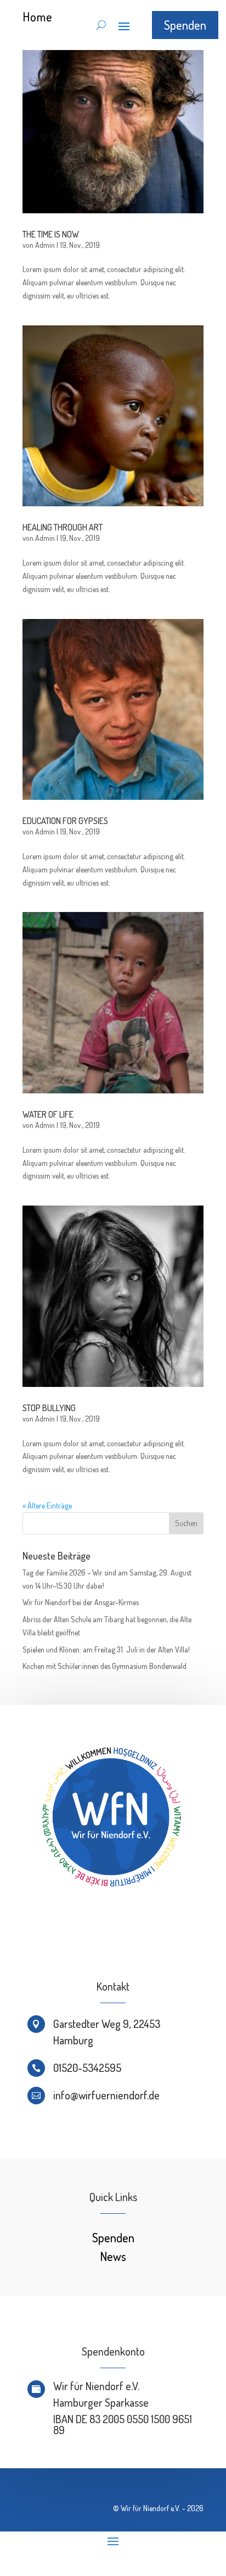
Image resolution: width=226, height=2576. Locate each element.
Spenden (185, 25)
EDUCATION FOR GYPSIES (65, 821)
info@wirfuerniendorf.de (106, 2095)
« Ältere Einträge (47, 1505)
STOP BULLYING (49, 1408)
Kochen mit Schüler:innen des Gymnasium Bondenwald (104, 1666)
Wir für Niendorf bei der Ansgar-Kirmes (81, 1602)
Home (38, 16)
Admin (45, 245)
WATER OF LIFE (48, 1114)
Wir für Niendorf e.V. (151, 2508)
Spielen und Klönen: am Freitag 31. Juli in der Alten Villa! (106, 1649)
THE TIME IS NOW (51, 234)
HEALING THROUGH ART (63, 527)
